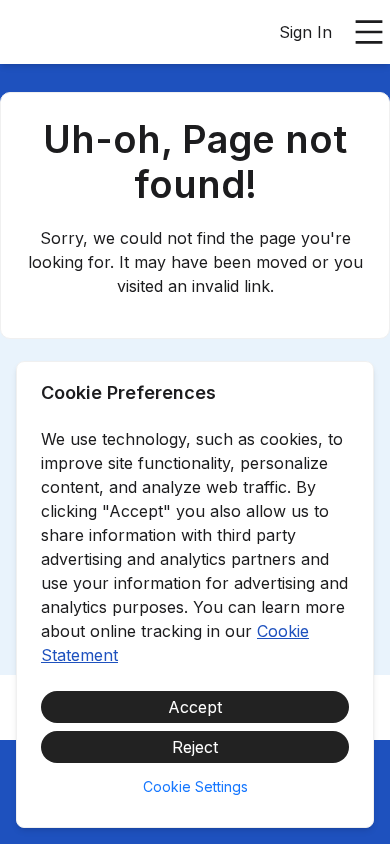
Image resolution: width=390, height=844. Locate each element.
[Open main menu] (369, 32)
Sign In (305, 32)
